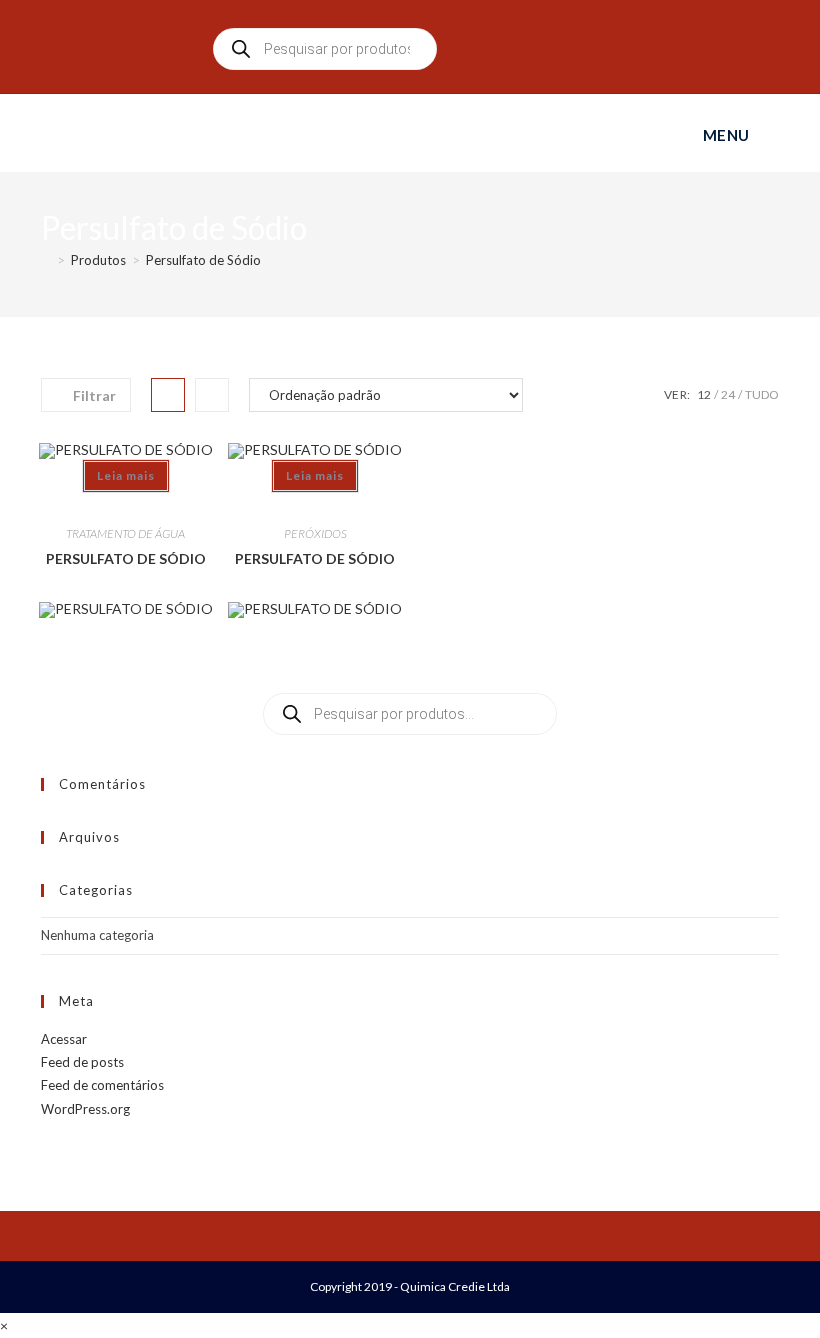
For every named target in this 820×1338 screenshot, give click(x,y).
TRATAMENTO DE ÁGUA (125, 533)
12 (704, 394)
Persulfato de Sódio (203, 260)
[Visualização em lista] (212, 395)
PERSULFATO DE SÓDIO (126, 558)
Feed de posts (82, 1062)
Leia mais (126, 475)
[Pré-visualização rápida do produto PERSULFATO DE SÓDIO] (125, 499)
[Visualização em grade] (168, 395)
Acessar (64, 1039)
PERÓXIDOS (315, 533)
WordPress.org (85, 1109)
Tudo (762, 394)
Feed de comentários (102, 1085)
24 (728, 394)
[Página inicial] (46, 260)
